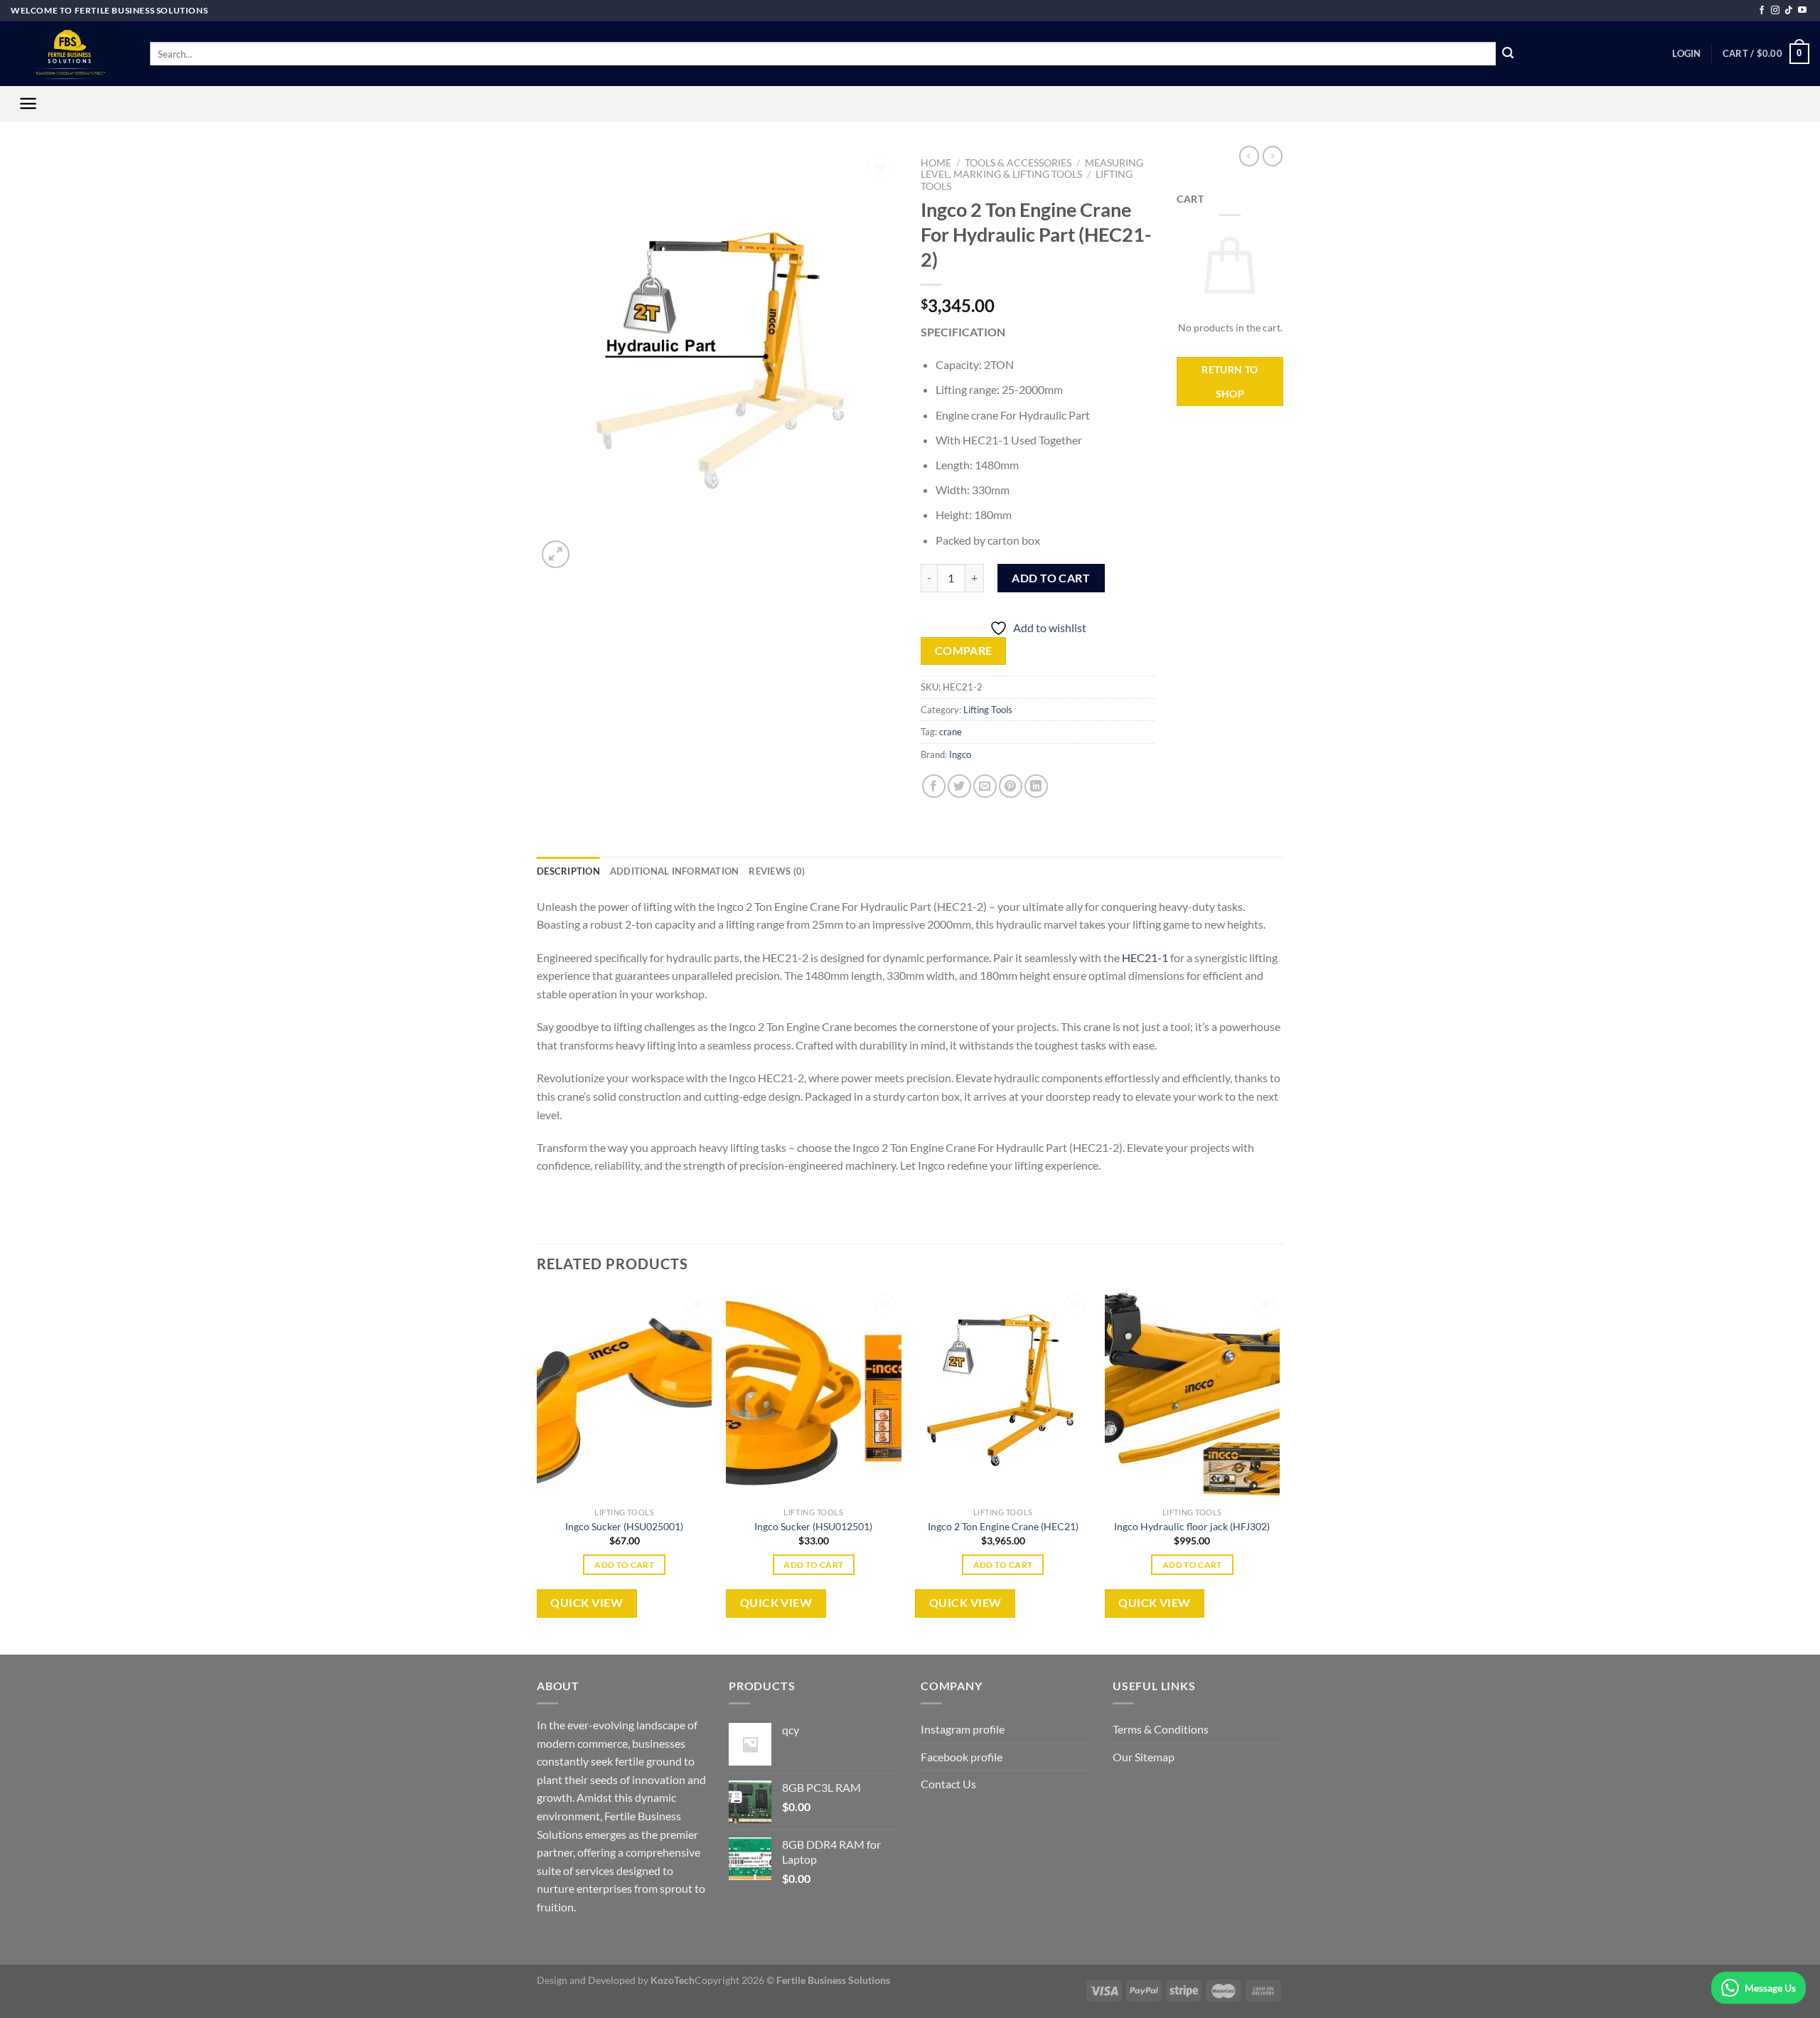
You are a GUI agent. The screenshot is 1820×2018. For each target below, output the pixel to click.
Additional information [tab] (675, 871)
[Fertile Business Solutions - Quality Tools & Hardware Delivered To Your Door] (70, 54)
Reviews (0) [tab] (777, 871)
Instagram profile (963, 1729)
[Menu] (28, 103)
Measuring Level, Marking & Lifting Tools (1032, 169)
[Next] (1279, 1471)
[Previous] (537, 1471)
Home (936, 163)
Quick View (587, 1603)
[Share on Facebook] (934, 786)
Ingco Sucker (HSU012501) (813, 1526)
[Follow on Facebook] (1762, 11)
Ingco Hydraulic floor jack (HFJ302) (1192, 1526)
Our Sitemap (1144, 1757)
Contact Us (948, 1784)
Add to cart (1051, 578)
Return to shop (1230, 381)
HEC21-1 (1145, 957)
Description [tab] (568, 871)
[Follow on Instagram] (1775, 11)
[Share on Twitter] (959, 786)
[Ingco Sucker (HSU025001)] (625, 1395)
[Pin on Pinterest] (1011, 786)
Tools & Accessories (1018, 163)
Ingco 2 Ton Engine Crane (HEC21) (1003, 1526)
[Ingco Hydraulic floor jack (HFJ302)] (1193, 1395)
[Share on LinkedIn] (1036, 786)
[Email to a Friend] (985, 786)
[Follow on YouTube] (1802, 11)
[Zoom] (556, 554)
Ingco (960, 754)
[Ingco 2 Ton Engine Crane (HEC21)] (1003, 1395)
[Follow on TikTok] (1789, 11)
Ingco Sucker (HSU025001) (624, 1526)
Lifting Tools (988, 710)
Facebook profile (962, 1757)
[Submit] (1508, 54)
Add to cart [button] (624, 1565)
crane (951, 732)
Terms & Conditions (1161, 1729)
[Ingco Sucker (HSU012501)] (814, 1395)
